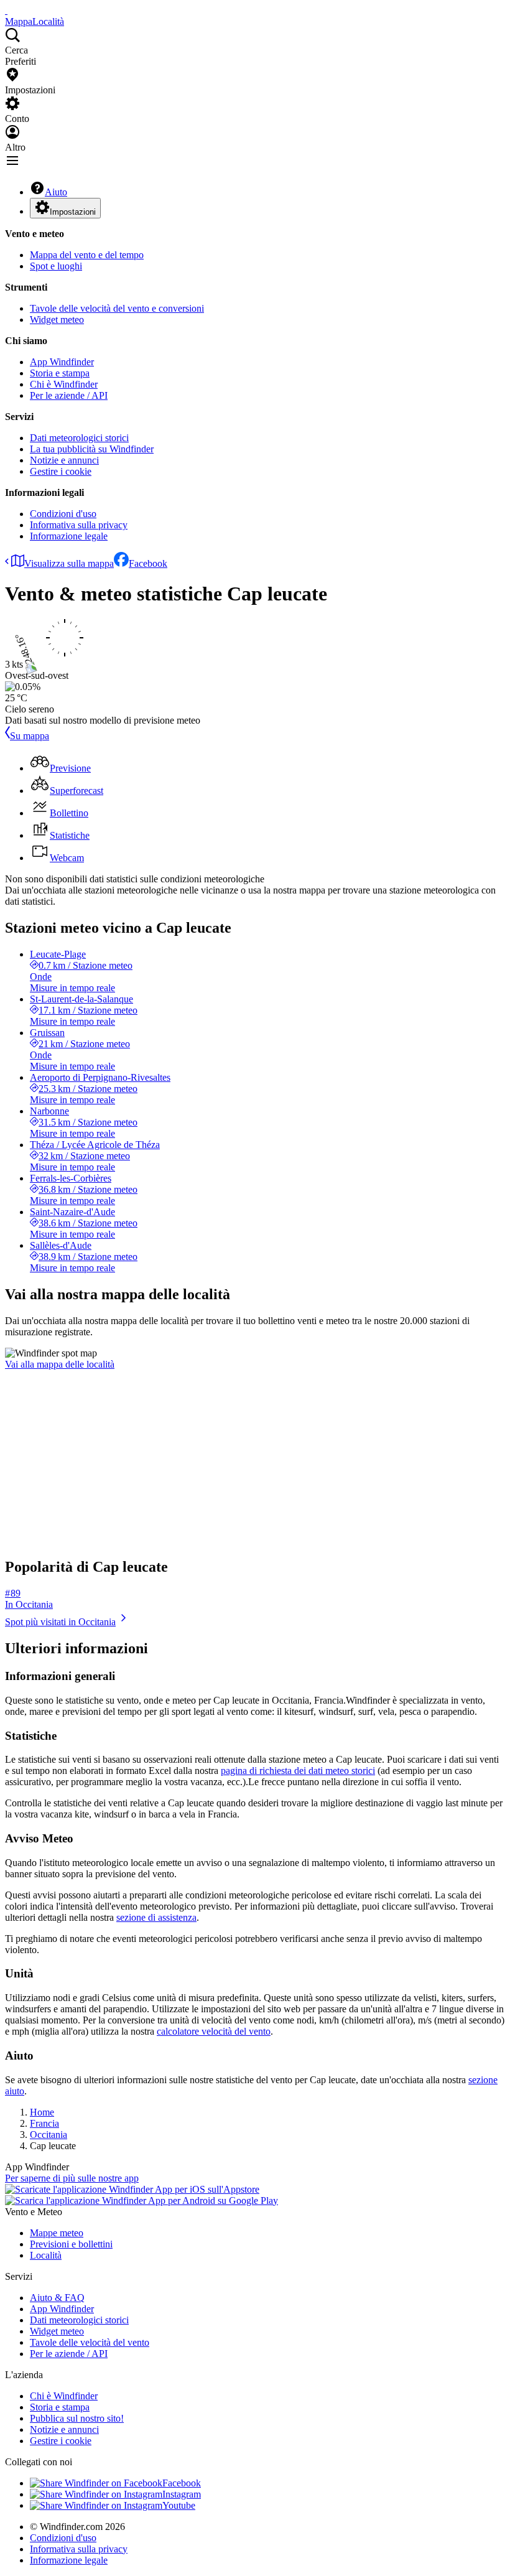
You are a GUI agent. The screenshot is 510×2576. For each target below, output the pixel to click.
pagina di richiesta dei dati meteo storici (298, 1771)
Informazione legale (69, 536)
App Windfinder (62, 362)
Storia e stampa (60, 373)
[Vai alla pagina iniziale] (6, 10)
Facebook (148, 563)
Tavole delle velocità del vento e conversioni (117, 308)
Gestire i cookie (61, 471)
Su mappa (30, 736)
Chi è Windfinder (64, 384)
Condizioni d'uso (63, 514)
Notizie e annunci (64, 460)
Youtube (179, 2505)
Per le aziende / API (69, 395)
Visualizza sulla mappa (69, 563)
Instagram (182, 2494)
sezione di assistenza (156, 1917)
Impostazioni (73, 212)
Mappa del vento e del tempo (87, 255)
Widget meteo (57, 320)
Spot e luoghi (56, 266)
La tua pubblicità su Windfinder (92, 449)
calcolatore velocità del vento (214, 2031)
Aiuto (56, 192)
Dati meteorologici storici (79, 438)
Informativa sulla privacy (79, 525)
